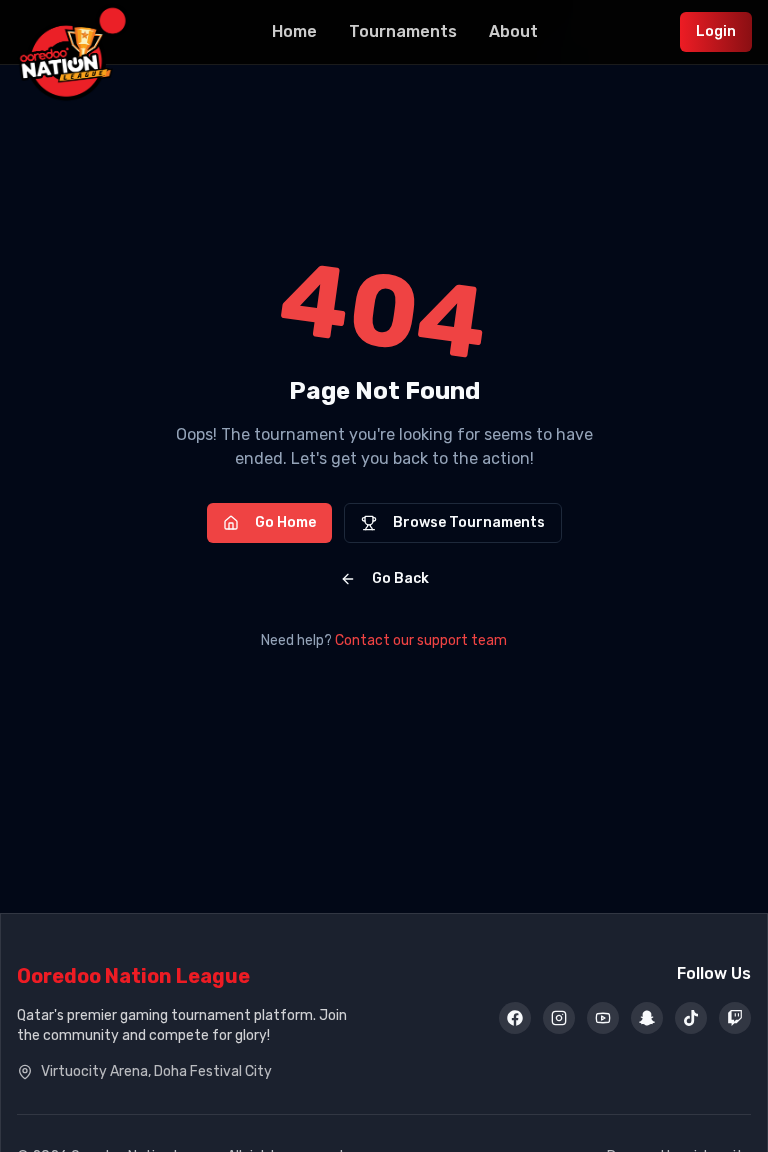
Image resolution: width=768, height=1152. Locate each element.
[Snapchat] (647, 1018)
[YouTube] (603, 1018)
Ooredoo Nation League (133, 976)
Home (294, 31)
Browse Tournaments (469, 522)
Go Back (400, 578)
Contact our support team (421, 640)
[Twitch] (735, 1018)
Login (716, 31)
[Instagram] (559, 1018)
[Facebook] (515, 1018)
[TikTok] (691, 1018)
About (513, 31)
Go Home (285, 522)
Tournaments (403, 31)
